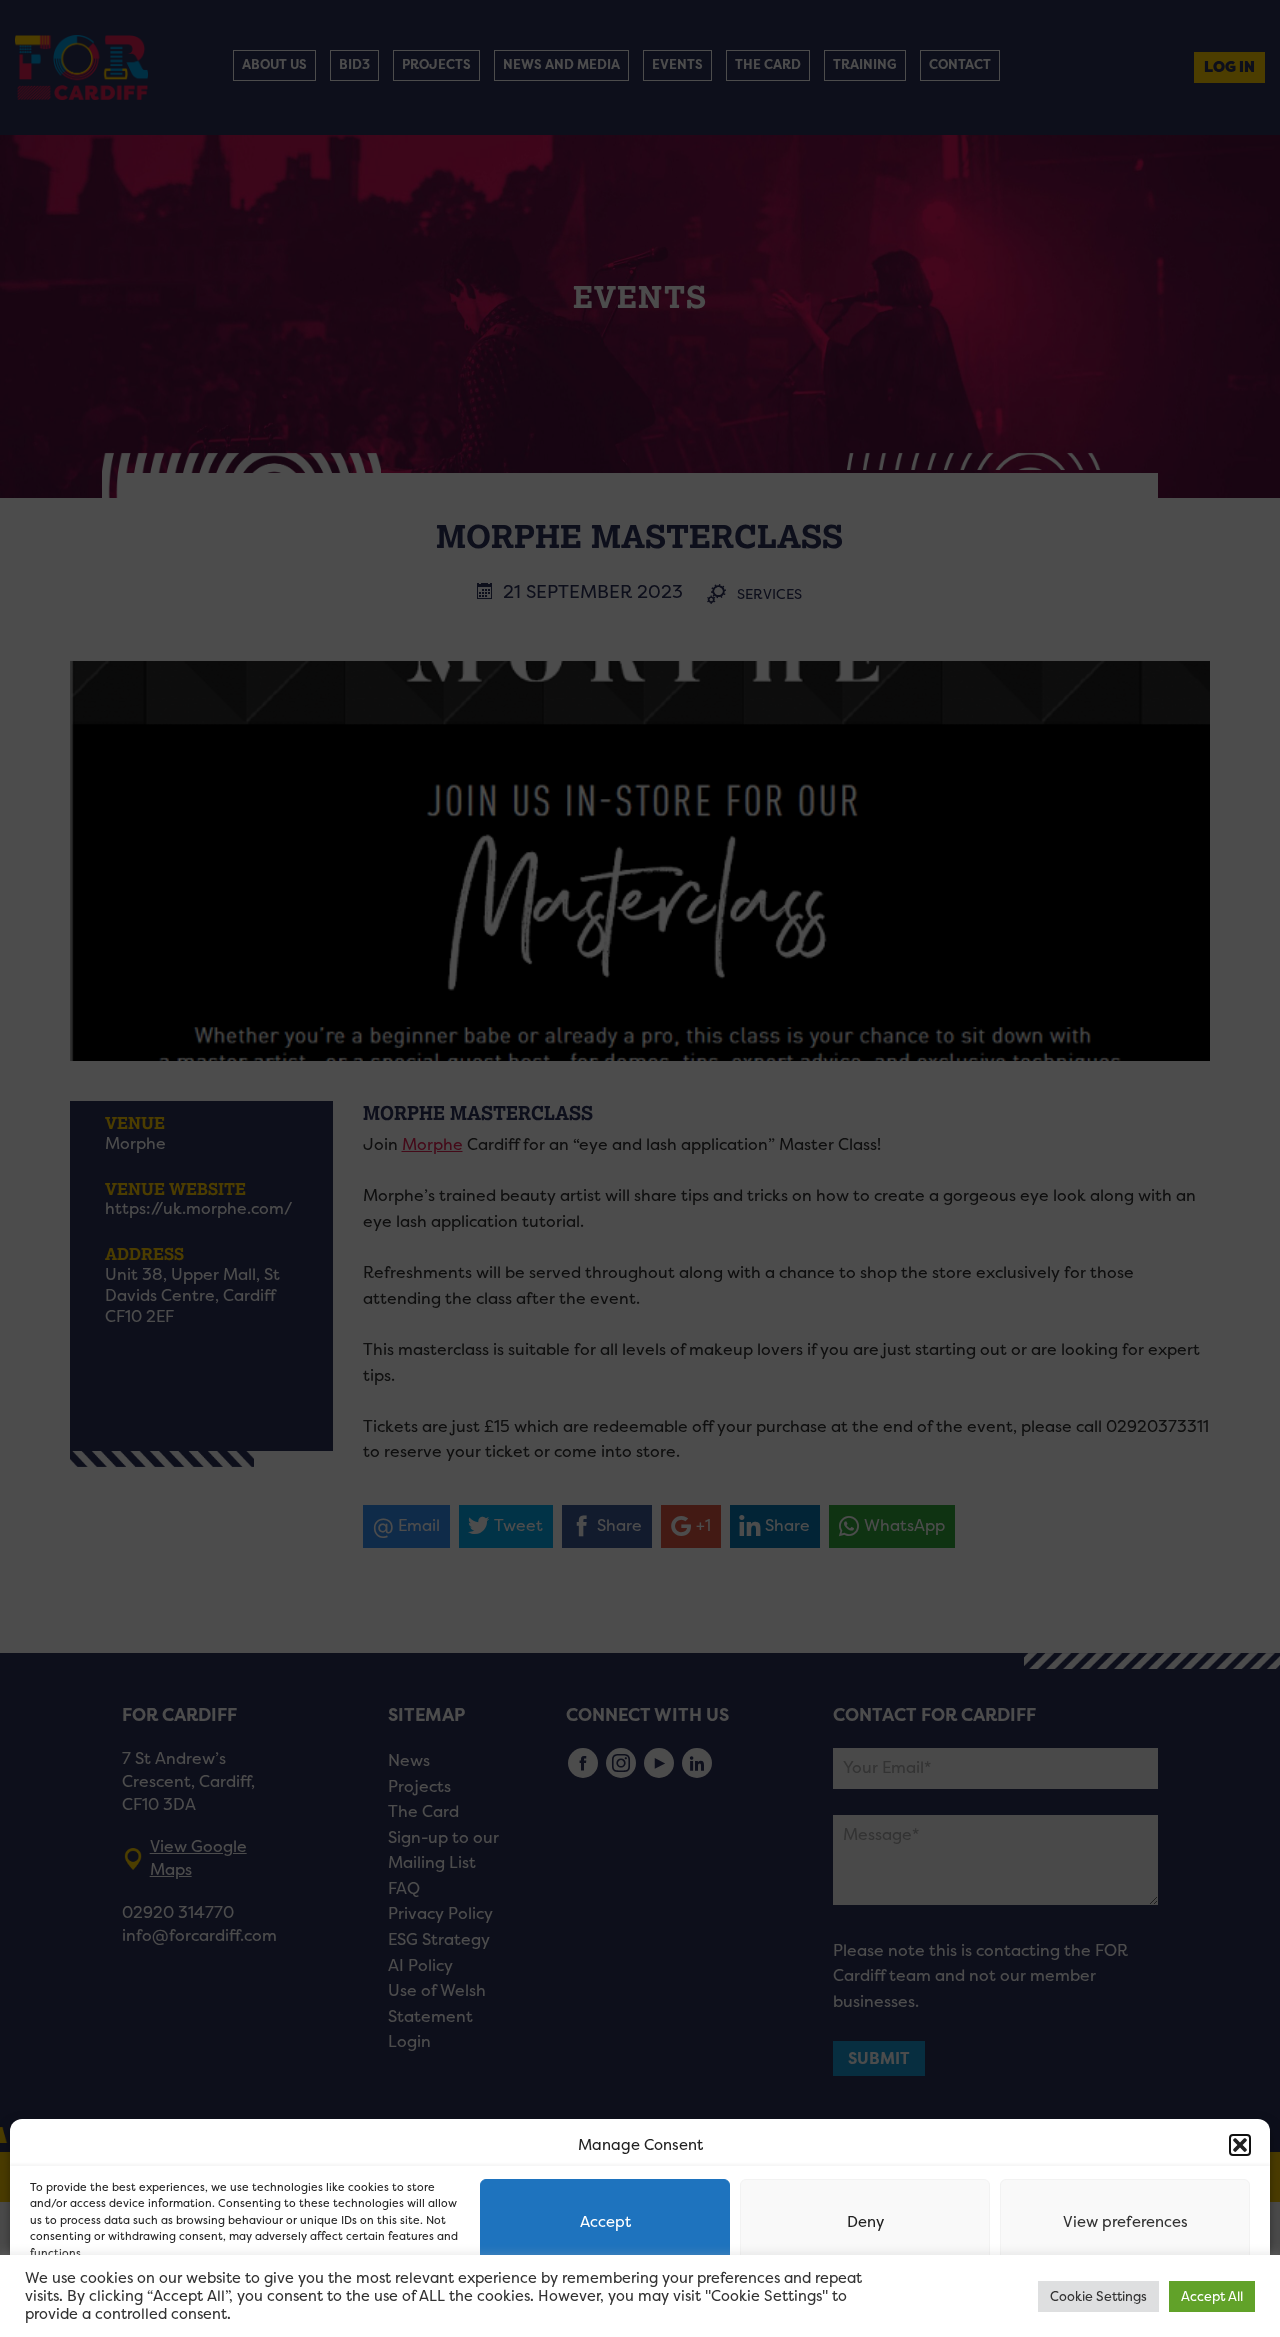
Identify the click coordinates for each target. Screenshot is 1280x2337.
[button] (1240, 2145)
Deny (865, 2221)
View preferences (1125, 2221)
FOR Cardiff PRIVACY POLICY (107, 2301)
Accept (605, 2221)
